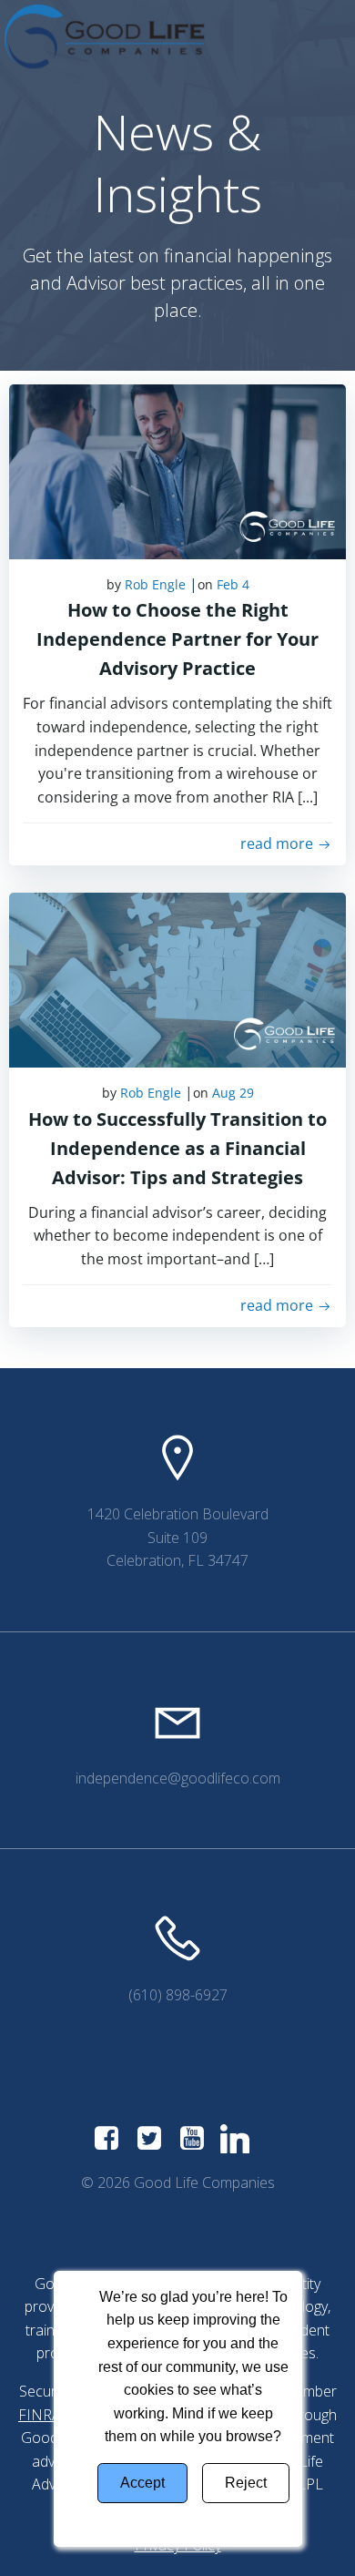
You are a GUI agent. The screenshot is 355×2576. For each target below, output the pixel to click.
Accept (142, 2483)
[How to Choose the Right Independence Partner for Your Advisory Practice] (177, 470)
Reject (246, 2483)
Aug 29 (233, 1093)
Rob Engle (155, 584)
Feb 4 (233, 584)
